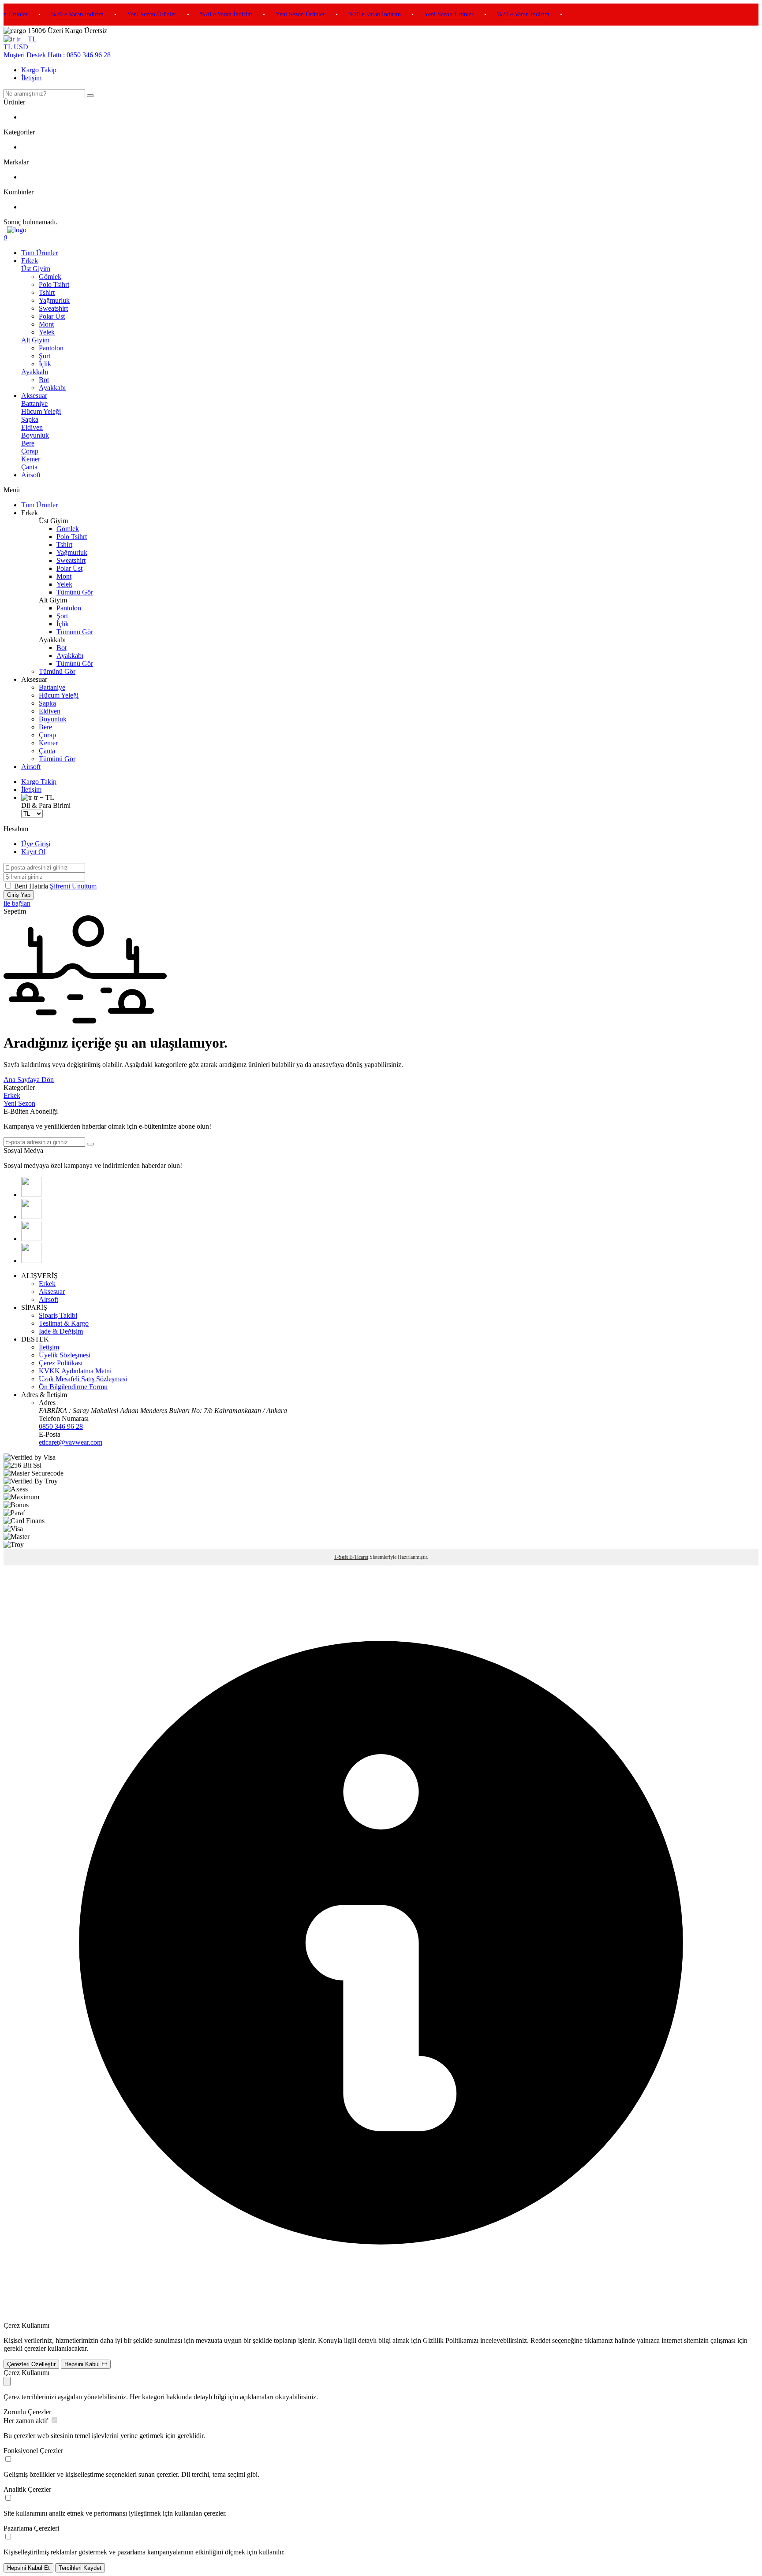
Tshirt (47, 292)
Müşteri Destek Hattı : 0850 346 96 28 (57, 55)
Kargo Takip (39, 70)
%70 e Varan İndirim (59, 14)
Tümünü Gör (75, 592)
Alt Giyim (35, 340)
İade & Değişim (61, 1331)
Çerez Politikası (61, 1363)
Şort (45, 356)
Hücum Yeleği (41, 411)
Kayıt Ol (33, 852)
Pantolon (51, 348)
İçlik (45, 364)
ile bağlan (17, 903)
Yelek (47, 332)
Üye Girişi (36, 844)
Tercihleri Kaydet (80, 2568)
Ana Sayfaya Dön (29, 1080)
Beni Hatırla (32, 886)
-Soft (342, 1557)
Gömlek (50, 277)
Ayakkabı (35, 372)
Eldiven (32, 427)
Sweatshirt (53, 308)
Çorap (30, 451)
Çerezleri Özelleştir (31, 2364)
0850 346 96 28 (61, 1426)
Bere (28, 443)
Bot (44, 380)
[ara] (90, 96)
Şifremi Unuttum (73, 886)
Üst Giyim (36, 269)
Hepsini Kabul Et (86, 2364)
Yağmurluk (54, 300)
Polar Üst (52, 316)
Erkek (30, 261)
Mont (46, 324)
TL (9, 47)
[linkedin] (31, 1217)
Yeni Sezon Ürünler (134, 14)
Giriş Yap (19, 895)
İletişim (31, 78)
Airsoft (31, 475)
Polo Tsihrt (54, 284)
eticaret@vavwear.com (71, 1442)
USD (21, 47)
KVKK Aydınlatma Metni (75, 1371)
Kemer (31, 459)
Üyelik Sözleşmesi (65, 1355)
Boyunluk (35, 435)
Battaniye (34, 403)
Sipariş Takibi (58, 1315)
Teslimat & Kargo (64, 1323)
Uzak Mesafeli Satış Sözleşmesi (83, 1379)
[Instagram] (31, 1239)
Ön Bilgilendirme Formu (73, 1387)
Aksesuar (34, 396)
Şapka (30, 419)
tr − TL (26, 39)
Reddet (540, 2340)
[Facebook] (31, 1195)
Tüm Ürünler (39, 253)
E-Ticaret (359, 1557)
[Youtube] (31, 1261)
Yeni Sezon (19, 1103)
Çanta (29, 467)
